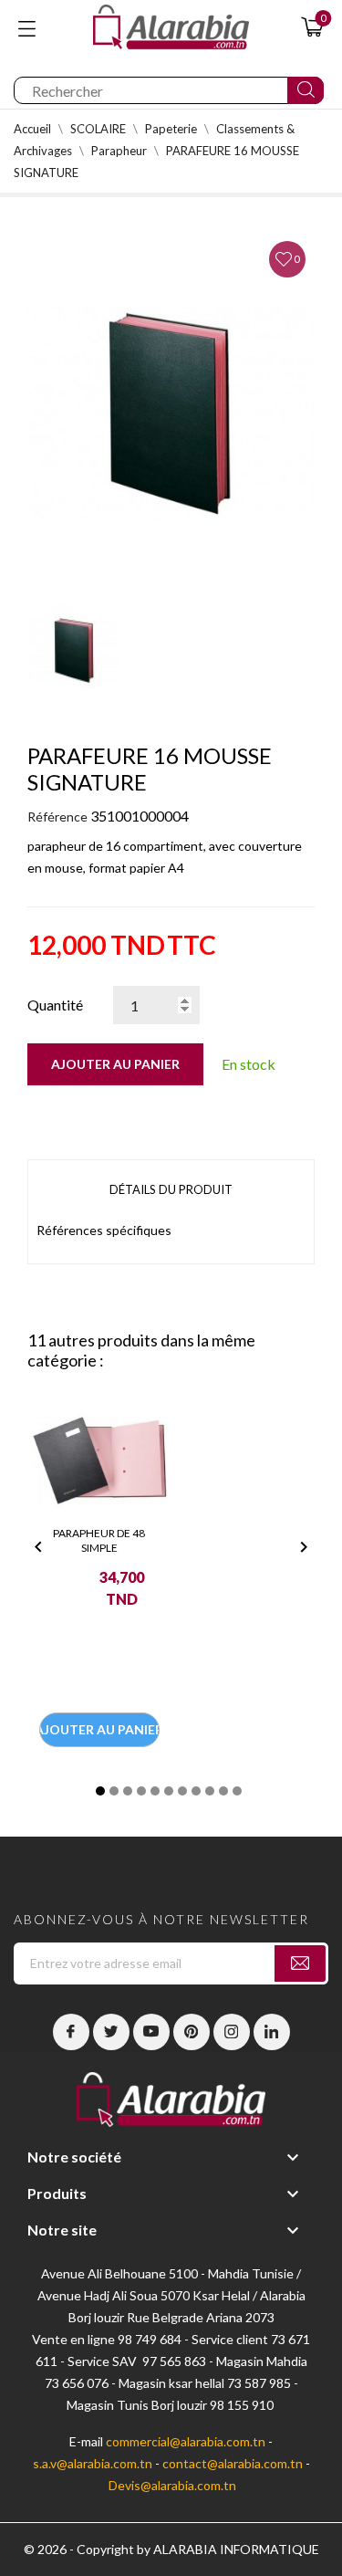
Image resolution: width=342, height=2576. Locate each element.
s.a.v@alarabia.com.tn (93, 2463)
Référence (57, 817)
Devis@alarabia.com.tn (172, 2485)
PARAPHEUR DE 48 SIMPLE (99, 1540)
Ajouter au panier (115, 1064)
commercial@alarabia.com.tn (186, 2441)
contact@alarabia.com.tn (233, 2463)
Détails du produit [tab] (171, 1189)
